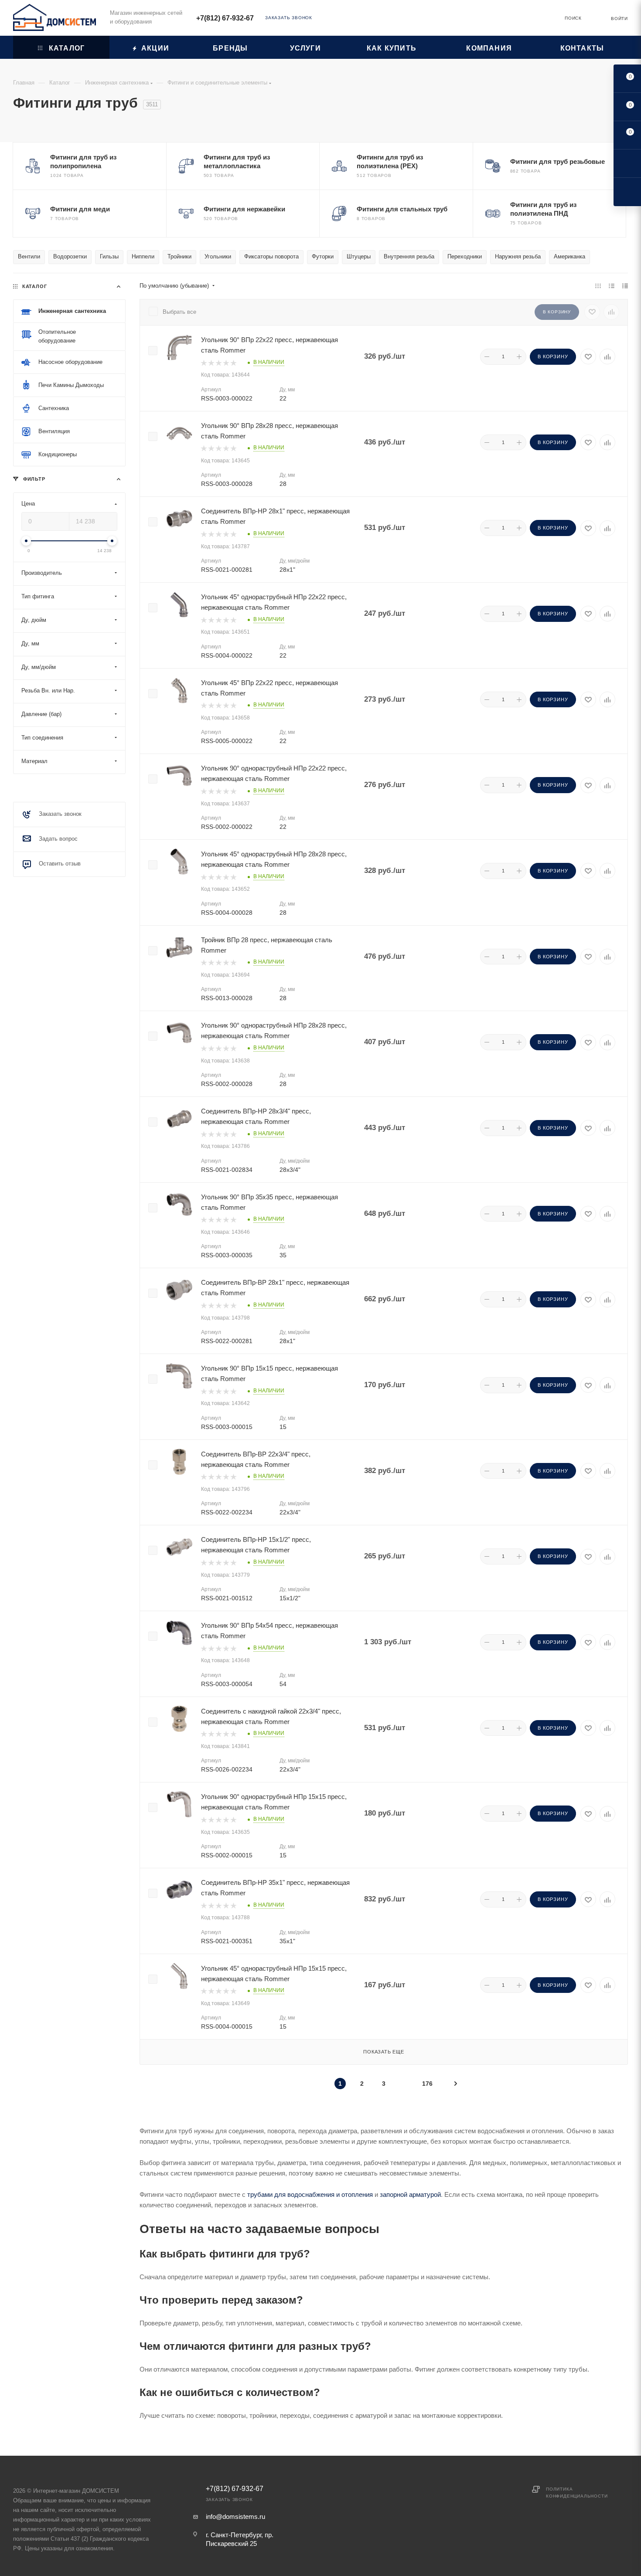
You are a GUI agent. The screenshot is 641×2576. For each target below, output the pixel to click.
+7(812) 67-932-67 (225, 18)
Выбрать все (179, 312)
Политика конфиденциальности (577, 2493)
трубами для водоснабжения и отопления (310, 2194)
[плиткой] (598, 286)
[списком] (612, 286)
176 (427, 2084)
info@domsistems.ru (235, 2517)
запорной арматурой (410, 2194)
